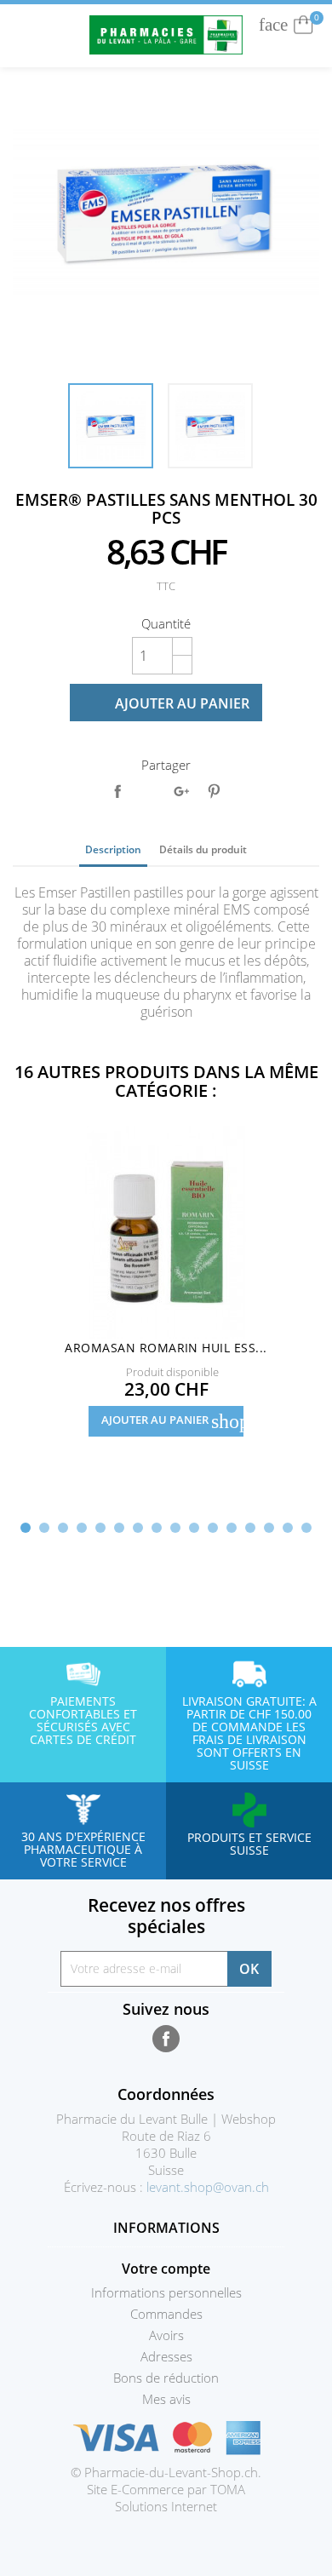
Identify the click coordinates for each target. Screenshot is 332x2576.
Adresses (166, 2356)
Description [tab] (113, 849)
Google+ (181, 791)
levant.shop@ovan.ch (208, 2187)
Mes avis (166, 2399)
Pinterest (214, 791)
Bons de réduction (166, 2378)
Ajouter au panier (168, 703)
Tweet (149, 791)
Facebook (166, 2039)
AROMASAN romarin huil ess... (166, 1348)
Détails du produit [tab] (203, 849)
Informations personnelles (166, 2292)
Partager (117, 791)
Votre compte (166, 2269)
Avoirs (166, 2335)
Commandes (166, 2314)
